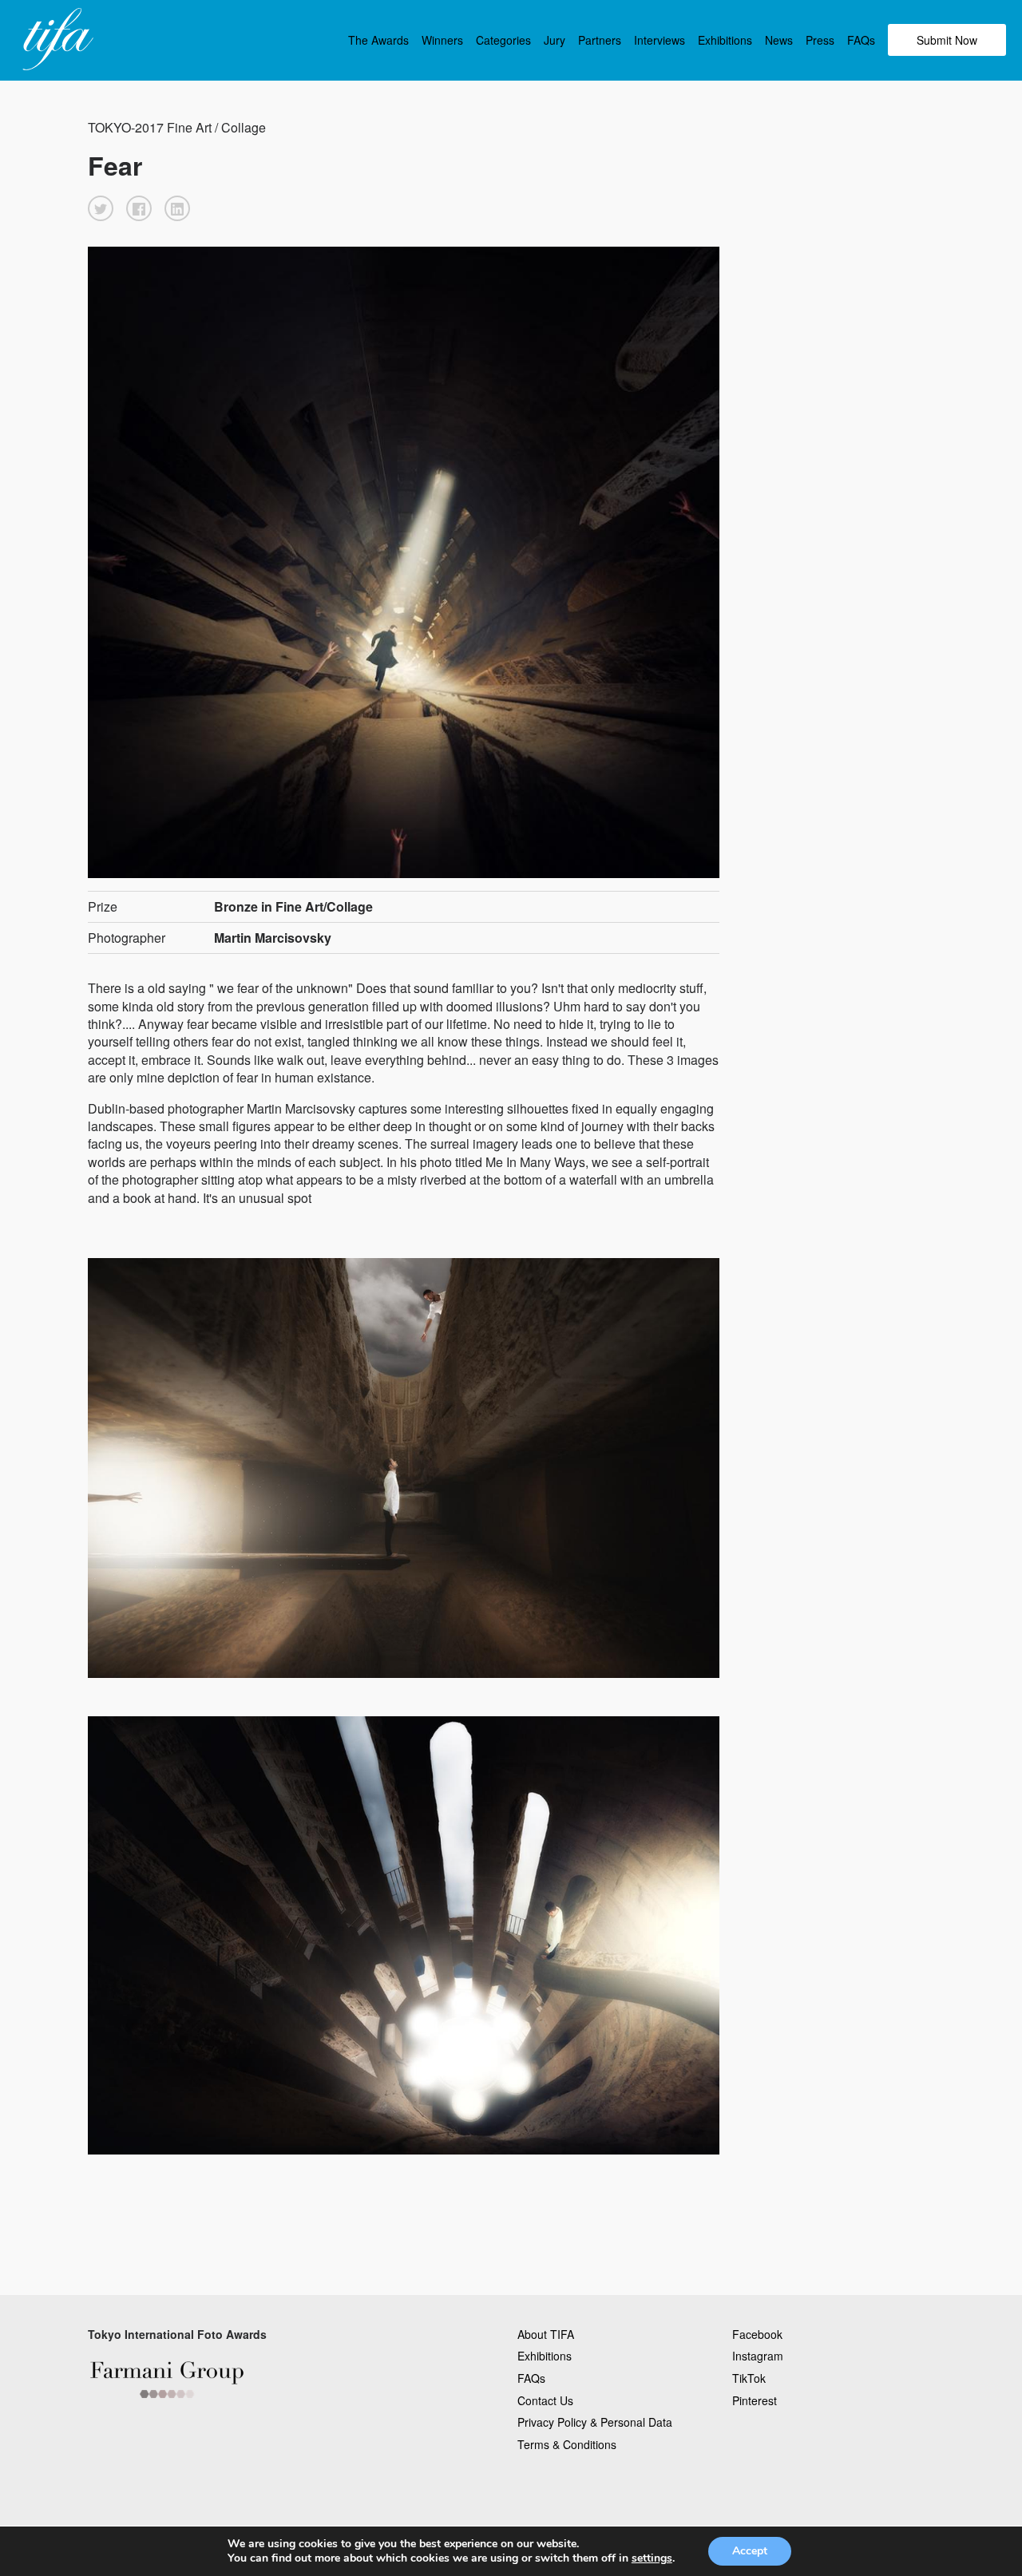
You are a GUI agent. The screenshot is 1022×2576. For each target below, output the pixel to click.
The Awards (378, 40)
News (779, 40)
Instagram (758, 2356)
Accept (750, 2551)
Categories (503, 40)
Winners (442, 40)
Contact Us (545, 2400)
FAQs (861, 40)
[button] (101, 208)
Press (820, 40)
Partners (600, 40)
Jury (555, 40)
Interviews (660, 40)
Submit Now (947, 40)
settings (652, 2558)
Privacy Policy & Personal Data (595, 2422)
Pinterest (755, 2400)
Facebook (757, 2334)
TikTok (749, 2378)
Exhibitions (725, 40)
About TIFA (546, 2334)
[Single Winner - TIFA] (56, 40)
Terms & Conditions (567, 2444)
